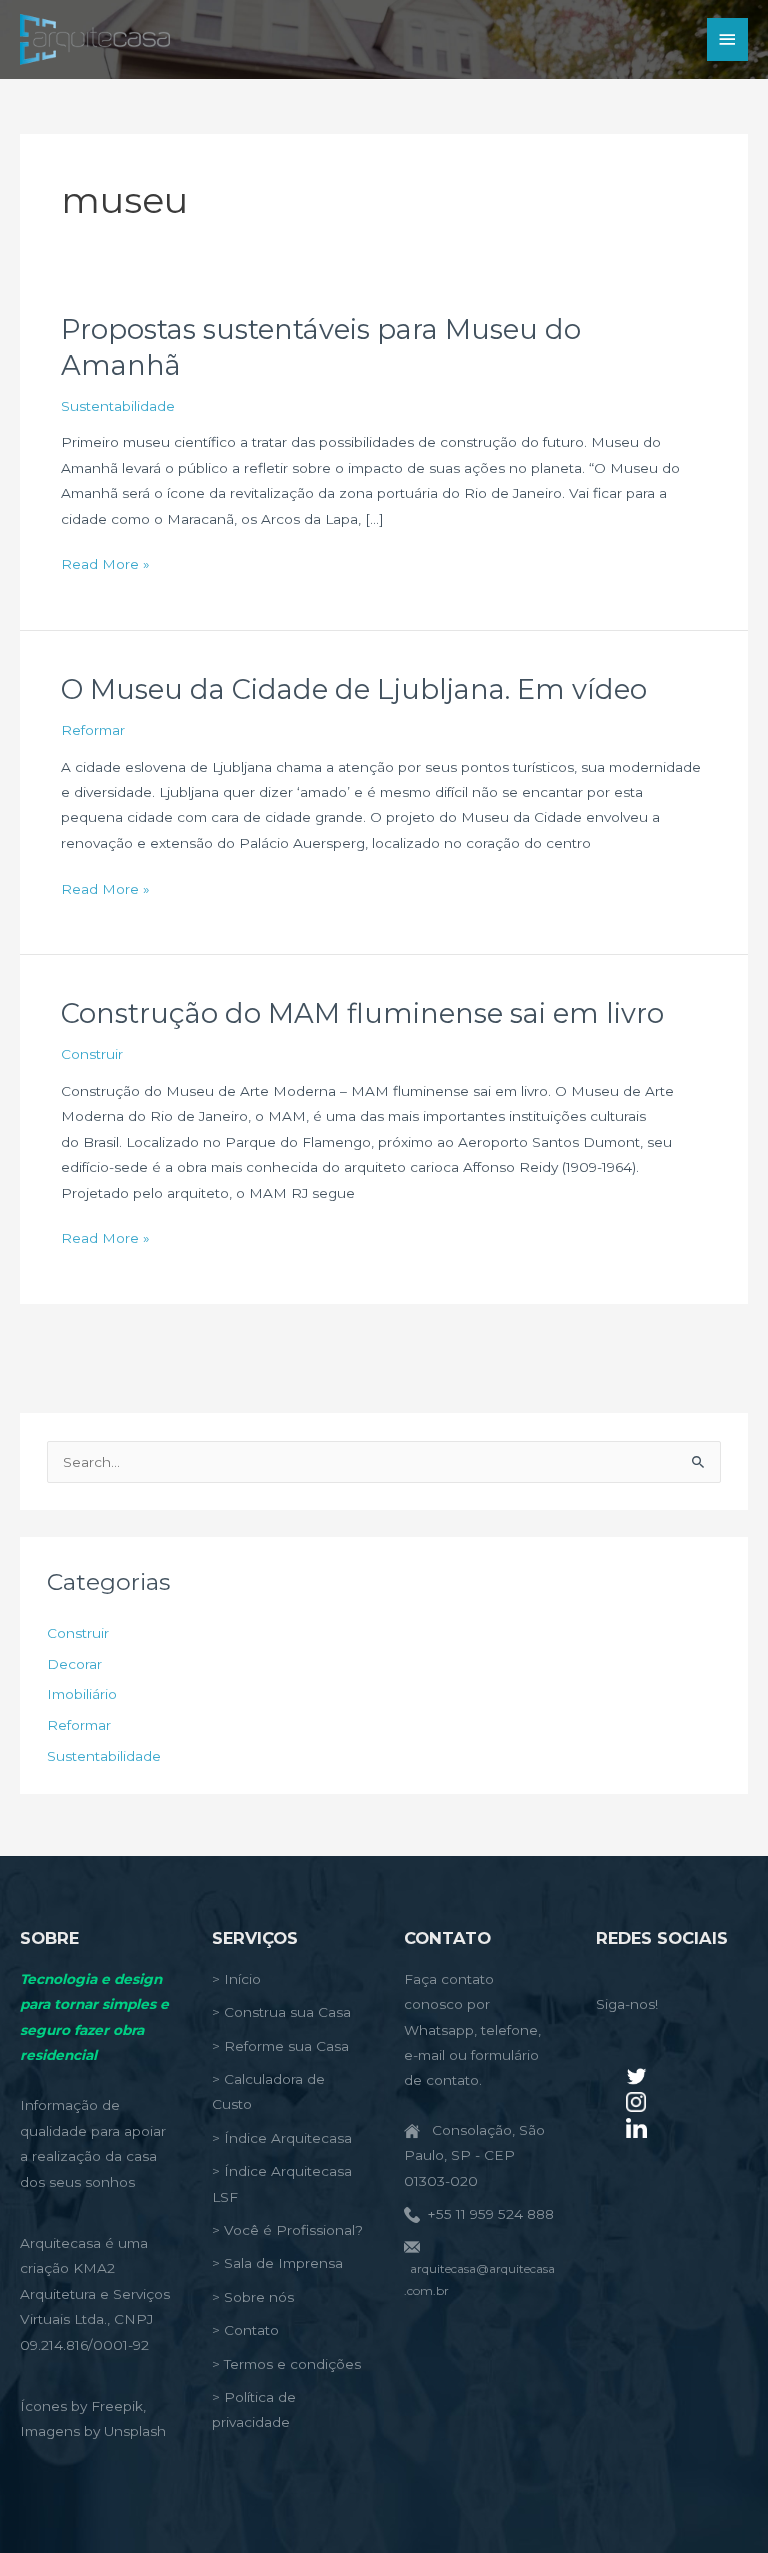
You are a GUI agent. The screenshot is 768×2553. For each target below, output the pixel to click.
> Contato (245, 2330)
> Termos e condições (286, 2364)
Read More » (105, 566)
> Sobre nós (253, 2297)
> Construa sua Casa (281, 2012)
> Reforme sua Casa (280, 2046)
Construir (92, 1054)
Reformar (93, 730)
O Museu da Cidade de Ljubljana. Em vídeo (354, 689)
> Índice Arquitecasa (282, 2138)
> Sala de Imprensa (277, 2263)
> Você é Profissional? (287, 2230)
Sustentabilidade (118, 406)
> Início (236, 1979)
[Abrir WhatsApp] (718, 2502)
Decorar (74, 1664)
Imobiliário (82, 1694)
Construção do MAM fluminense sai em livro (362, 1013)
